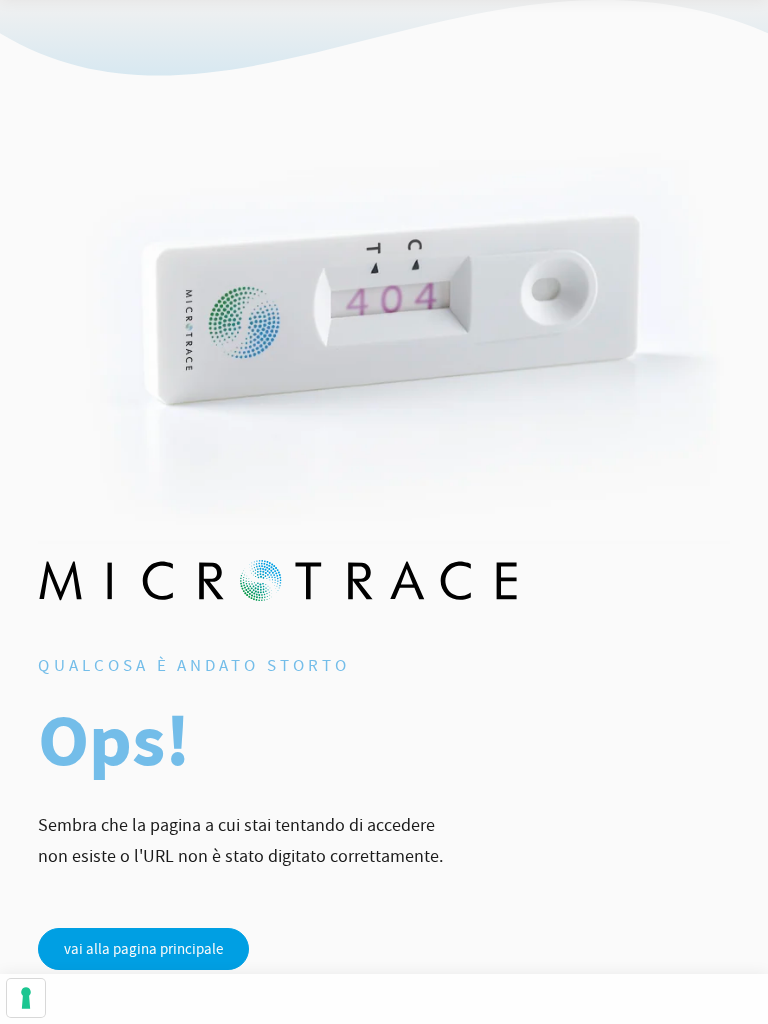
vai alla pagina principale (143, 949)
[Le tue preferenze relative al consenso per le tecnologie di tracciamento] (26, 998)
